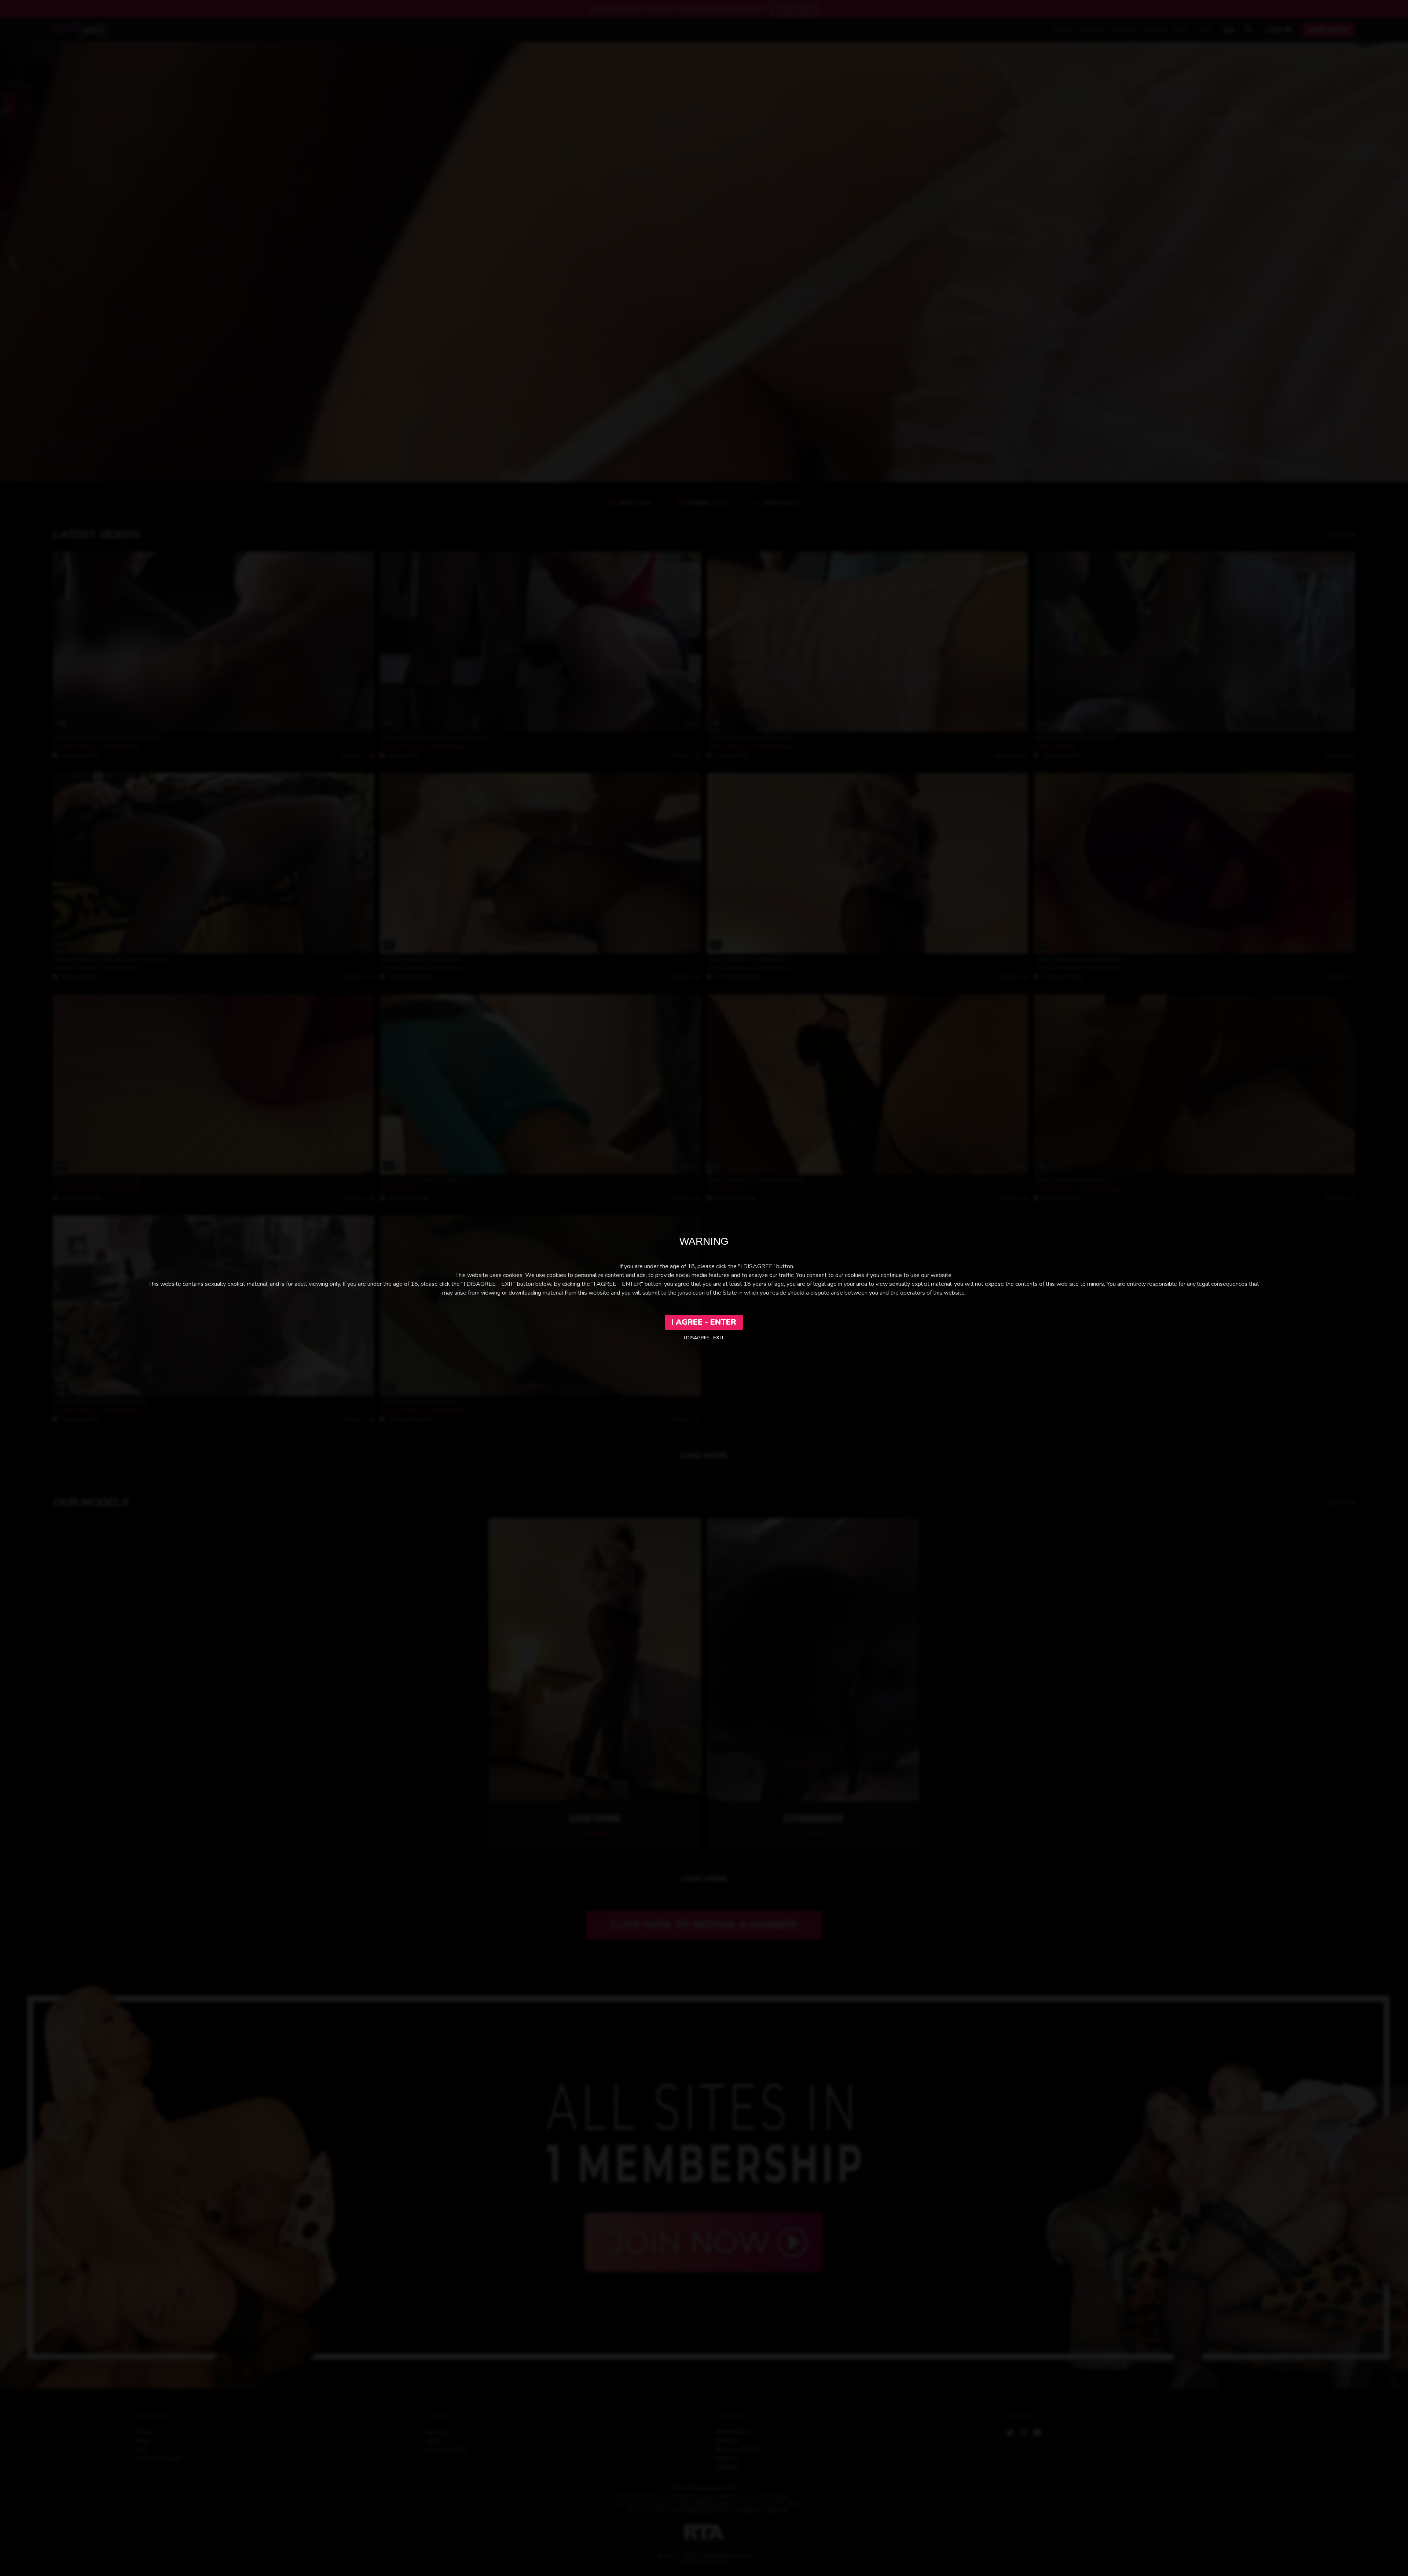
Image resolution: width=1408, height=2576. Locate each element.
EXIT (718, 1338)
